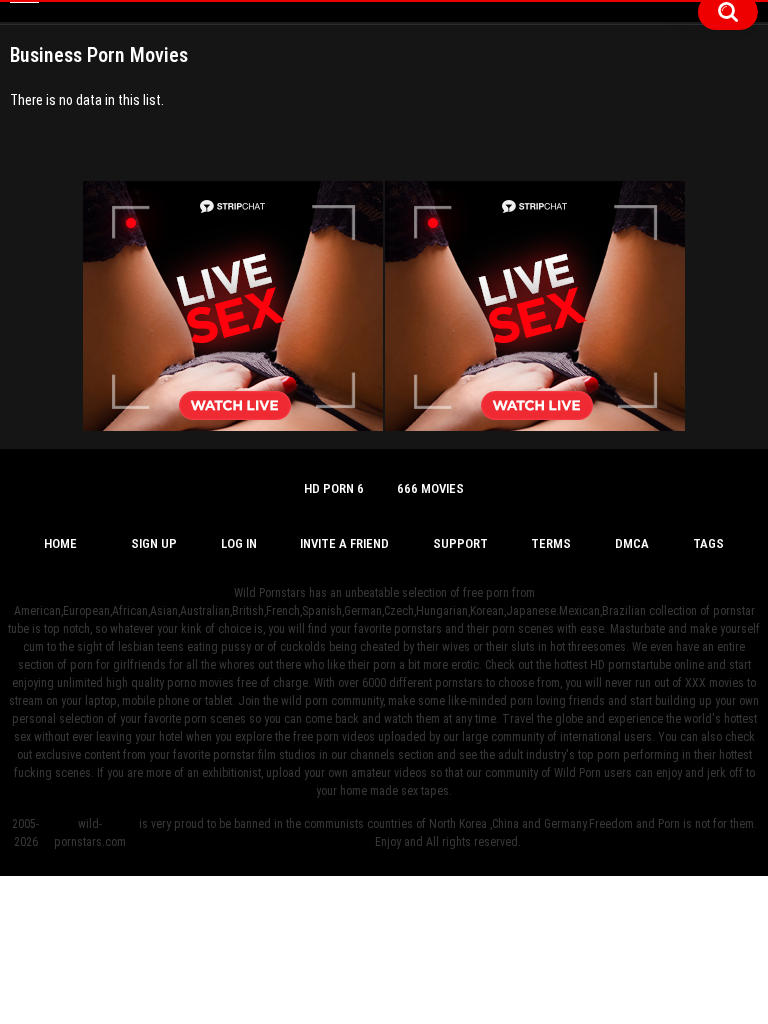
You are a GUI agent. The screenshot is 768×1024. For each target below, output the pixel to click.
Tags (708, 543)
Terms (551, 543)
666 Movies (430, 488)
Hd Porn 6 (334, 488)
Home (60, 543)
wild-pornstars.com (90, 833)
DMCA (632, 543)
